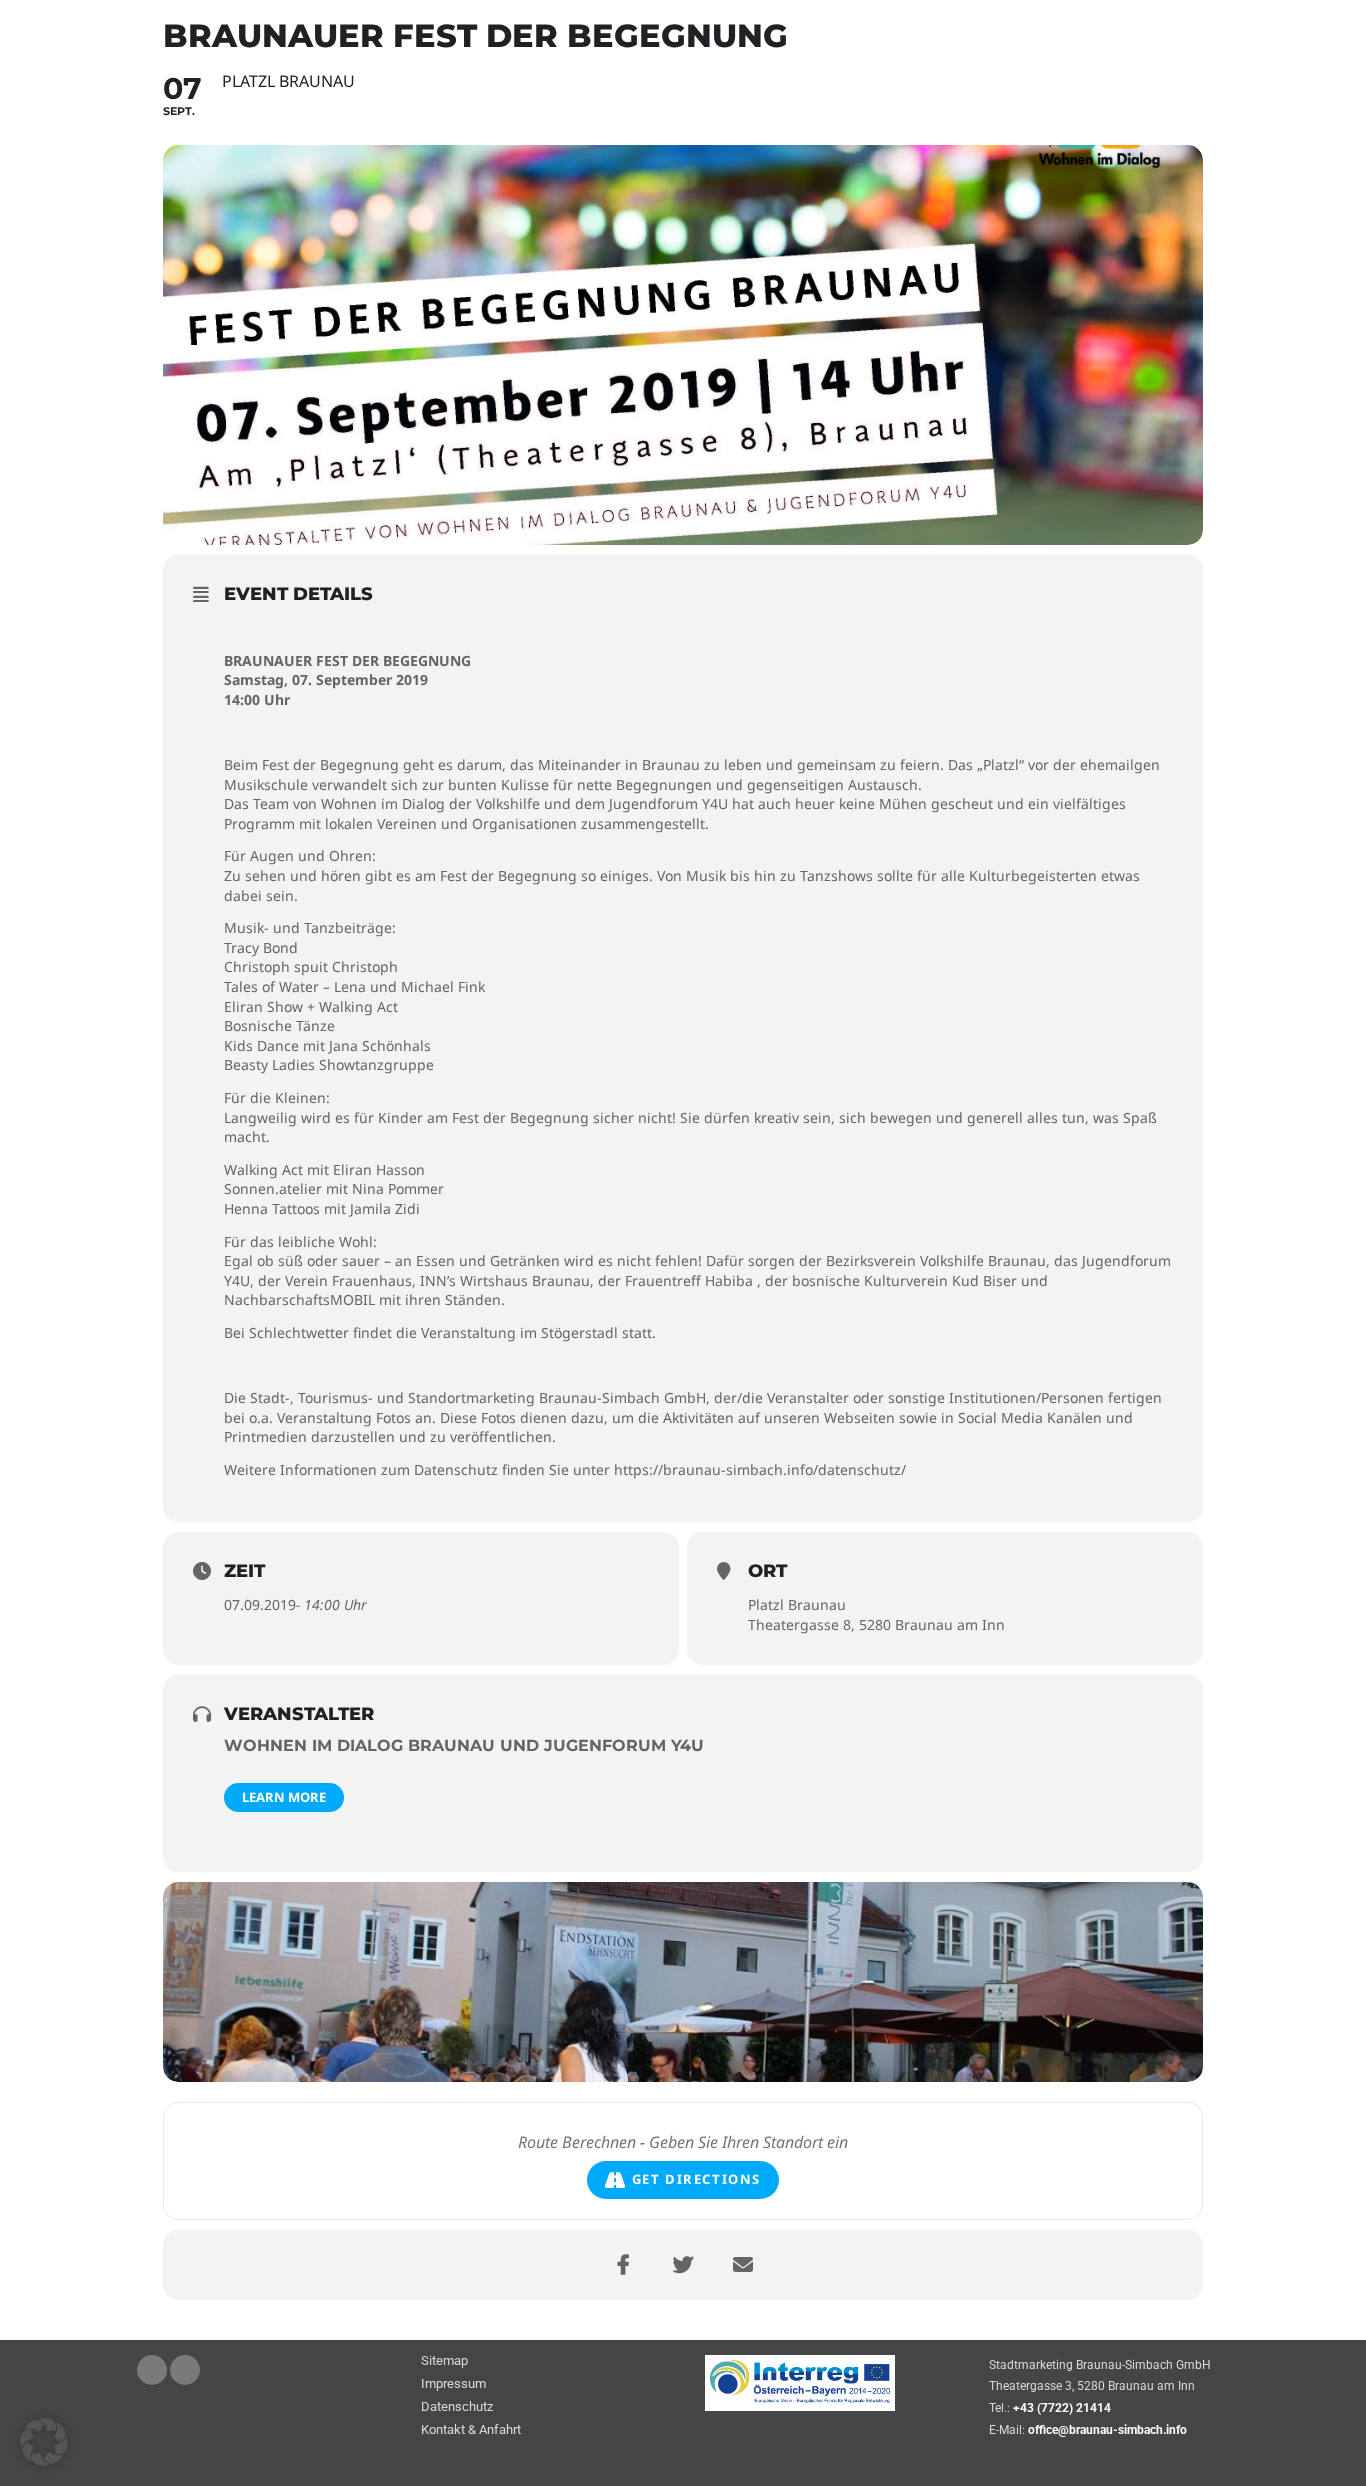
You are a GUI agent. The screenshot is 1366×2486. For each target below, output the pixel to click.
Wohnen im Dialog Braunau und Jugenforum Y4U (464, 1745)
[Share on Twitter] (683, 2265)
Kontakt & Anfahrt (471, 2430)
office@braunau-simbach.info (1107, 2430)
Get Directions (696, 2179)
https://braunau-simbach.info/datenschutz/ (760, 1469)
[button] (44, 2442)
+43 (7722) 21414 (1062, 2408)
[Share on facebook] (623, 2265)
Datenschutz (457, 2407)
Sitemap (444, 2361)
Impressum (453, 2384)
